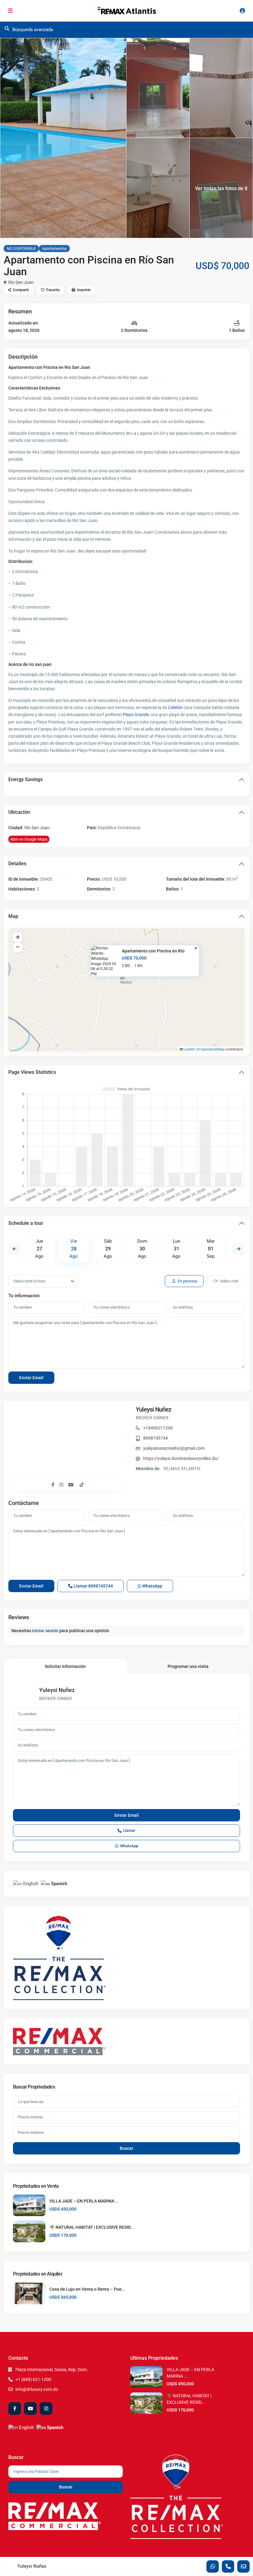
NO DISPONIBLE (21, 249)
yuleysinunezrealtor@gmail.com (174, 1448)
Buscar (126, 2148)
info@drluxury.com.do (37, 2389)
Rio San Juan (21, 282)
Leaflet (189, 1049)
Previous (15, 1249)
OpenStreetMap (212, 1049)
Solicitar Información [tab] (65, 1666)
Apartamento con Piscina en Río (153, 951)
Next (238, 1249)
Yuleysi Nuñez (154, 1409)
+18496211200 (158, 1428)
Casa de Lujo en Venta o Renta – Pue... (87, 2289)
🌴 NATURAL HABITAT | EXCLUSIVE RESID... (92, 2227)
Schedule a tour (26, 1223)
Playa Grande (136, 715)
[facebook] (15, 2409)
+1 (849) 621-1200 (33, 2379)
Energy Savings (25, 779)
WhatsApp (152, 1586)
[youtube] (30, 2409)
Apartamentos (54, 249)
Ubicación (19, 812)
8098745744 (156, 1438)
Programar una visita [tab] (188, 1666)
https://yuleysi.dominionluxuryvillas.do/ (181, 1458)
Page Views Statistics (32, 1072)
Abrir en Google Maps (29, 839)
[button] (127, 982)
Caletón (175, 707)
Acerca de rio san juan (30, 664)
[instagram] (46, 2409)
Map (13, 916)
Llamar (93, 1586)
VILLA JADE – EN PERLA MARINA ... (84, 2201)
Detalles (17, 864)
